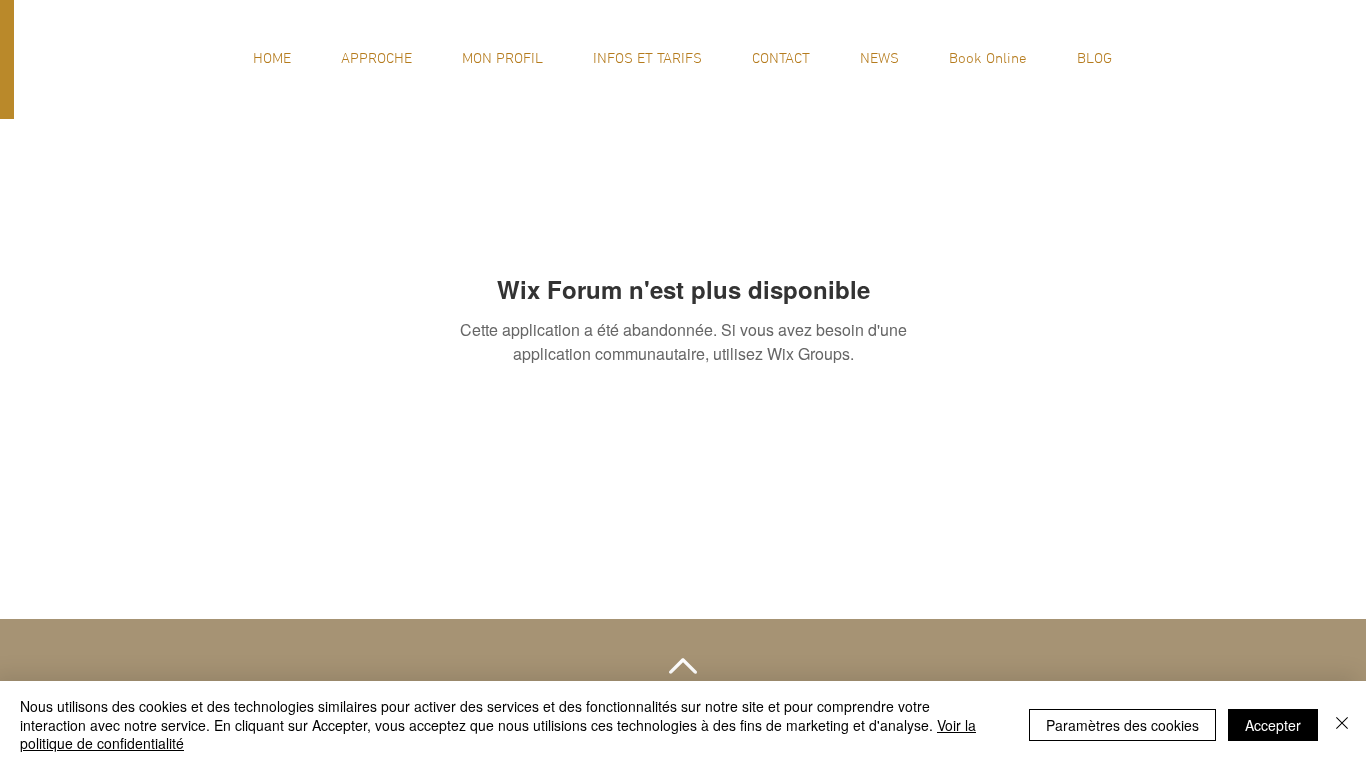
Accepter (1273, 725)
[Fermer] (1342, 724)
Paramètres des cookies (1122, 725)
